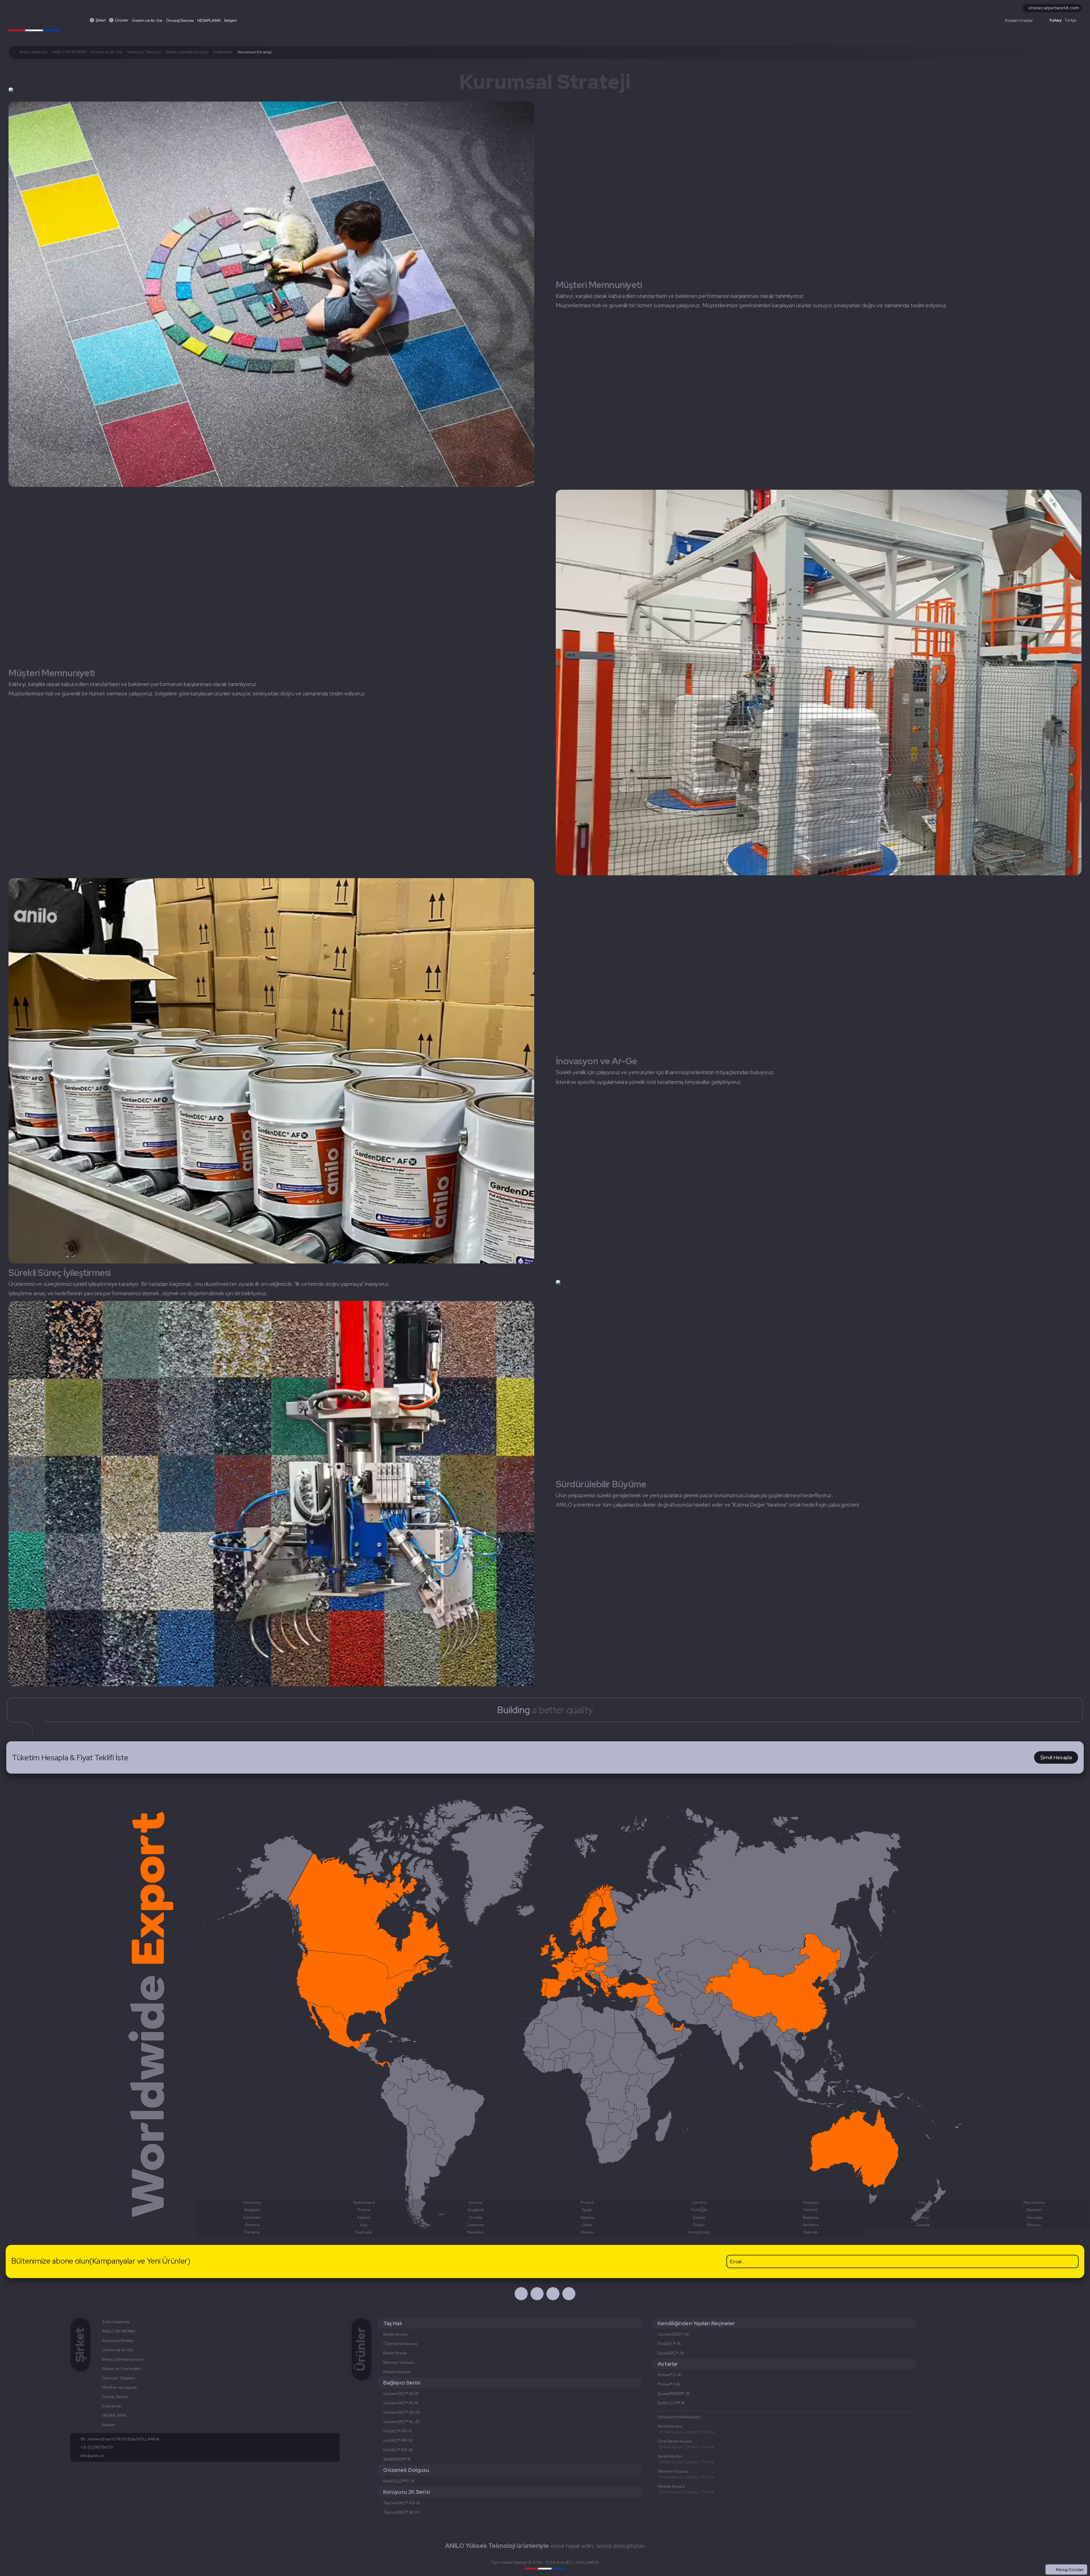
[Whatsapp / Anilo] (553, 2294)
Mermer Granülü (399, 2362)
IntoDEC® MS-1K (398, 2431)
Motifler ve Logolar (120, 2387)
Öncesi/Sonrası (180, 20)
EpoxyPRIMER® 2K (674, 2394)
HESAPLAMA (209, 20)
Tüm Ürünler (1072, 2557)
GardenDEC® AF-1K (401, 2394)
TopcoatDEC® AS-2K (402, 2503)
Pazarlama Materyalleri (679, 2417)
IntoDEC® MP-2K (398, 2440)
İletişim (230, 20)
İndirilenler (223, 52)
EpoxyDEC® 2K (671, 2353)
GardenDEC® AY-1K (401, 2403)
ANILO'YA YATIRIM (69, 52)
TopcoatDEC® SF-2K (401, 2512)
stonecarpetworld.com (1054, 8)
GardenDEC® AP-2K (402, 2412)
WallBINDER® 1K (397, 2459)
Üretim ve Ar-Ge (147, 20)
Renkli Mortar (395, 2353)
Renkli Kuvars (395, 2334)
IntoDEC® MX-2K (398, 2450)
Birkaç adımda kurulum (187, 52)
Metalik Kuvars (397, 2372)
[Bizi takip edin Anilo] (521, 2294)
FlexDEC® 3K (669, 2344)
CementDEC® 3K (673, 2334)
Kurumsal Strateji (118, 2341)
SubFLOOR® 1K (671, 2403)
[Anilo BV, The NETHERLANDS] (34, 19)
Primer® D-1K (669, 2375)
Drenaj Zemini (115, 2397)
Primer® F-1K (669, 2384)
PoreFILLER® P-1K (399, 2481)
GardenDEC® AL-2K (402, 2422)
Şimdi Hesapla (1056, 1757)
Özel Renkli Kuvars (400, 2344)
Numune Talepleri (144, 52)
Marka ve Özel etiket (121, 2369)
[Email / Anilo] (569, 2294)
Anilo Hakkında (33, 52)
